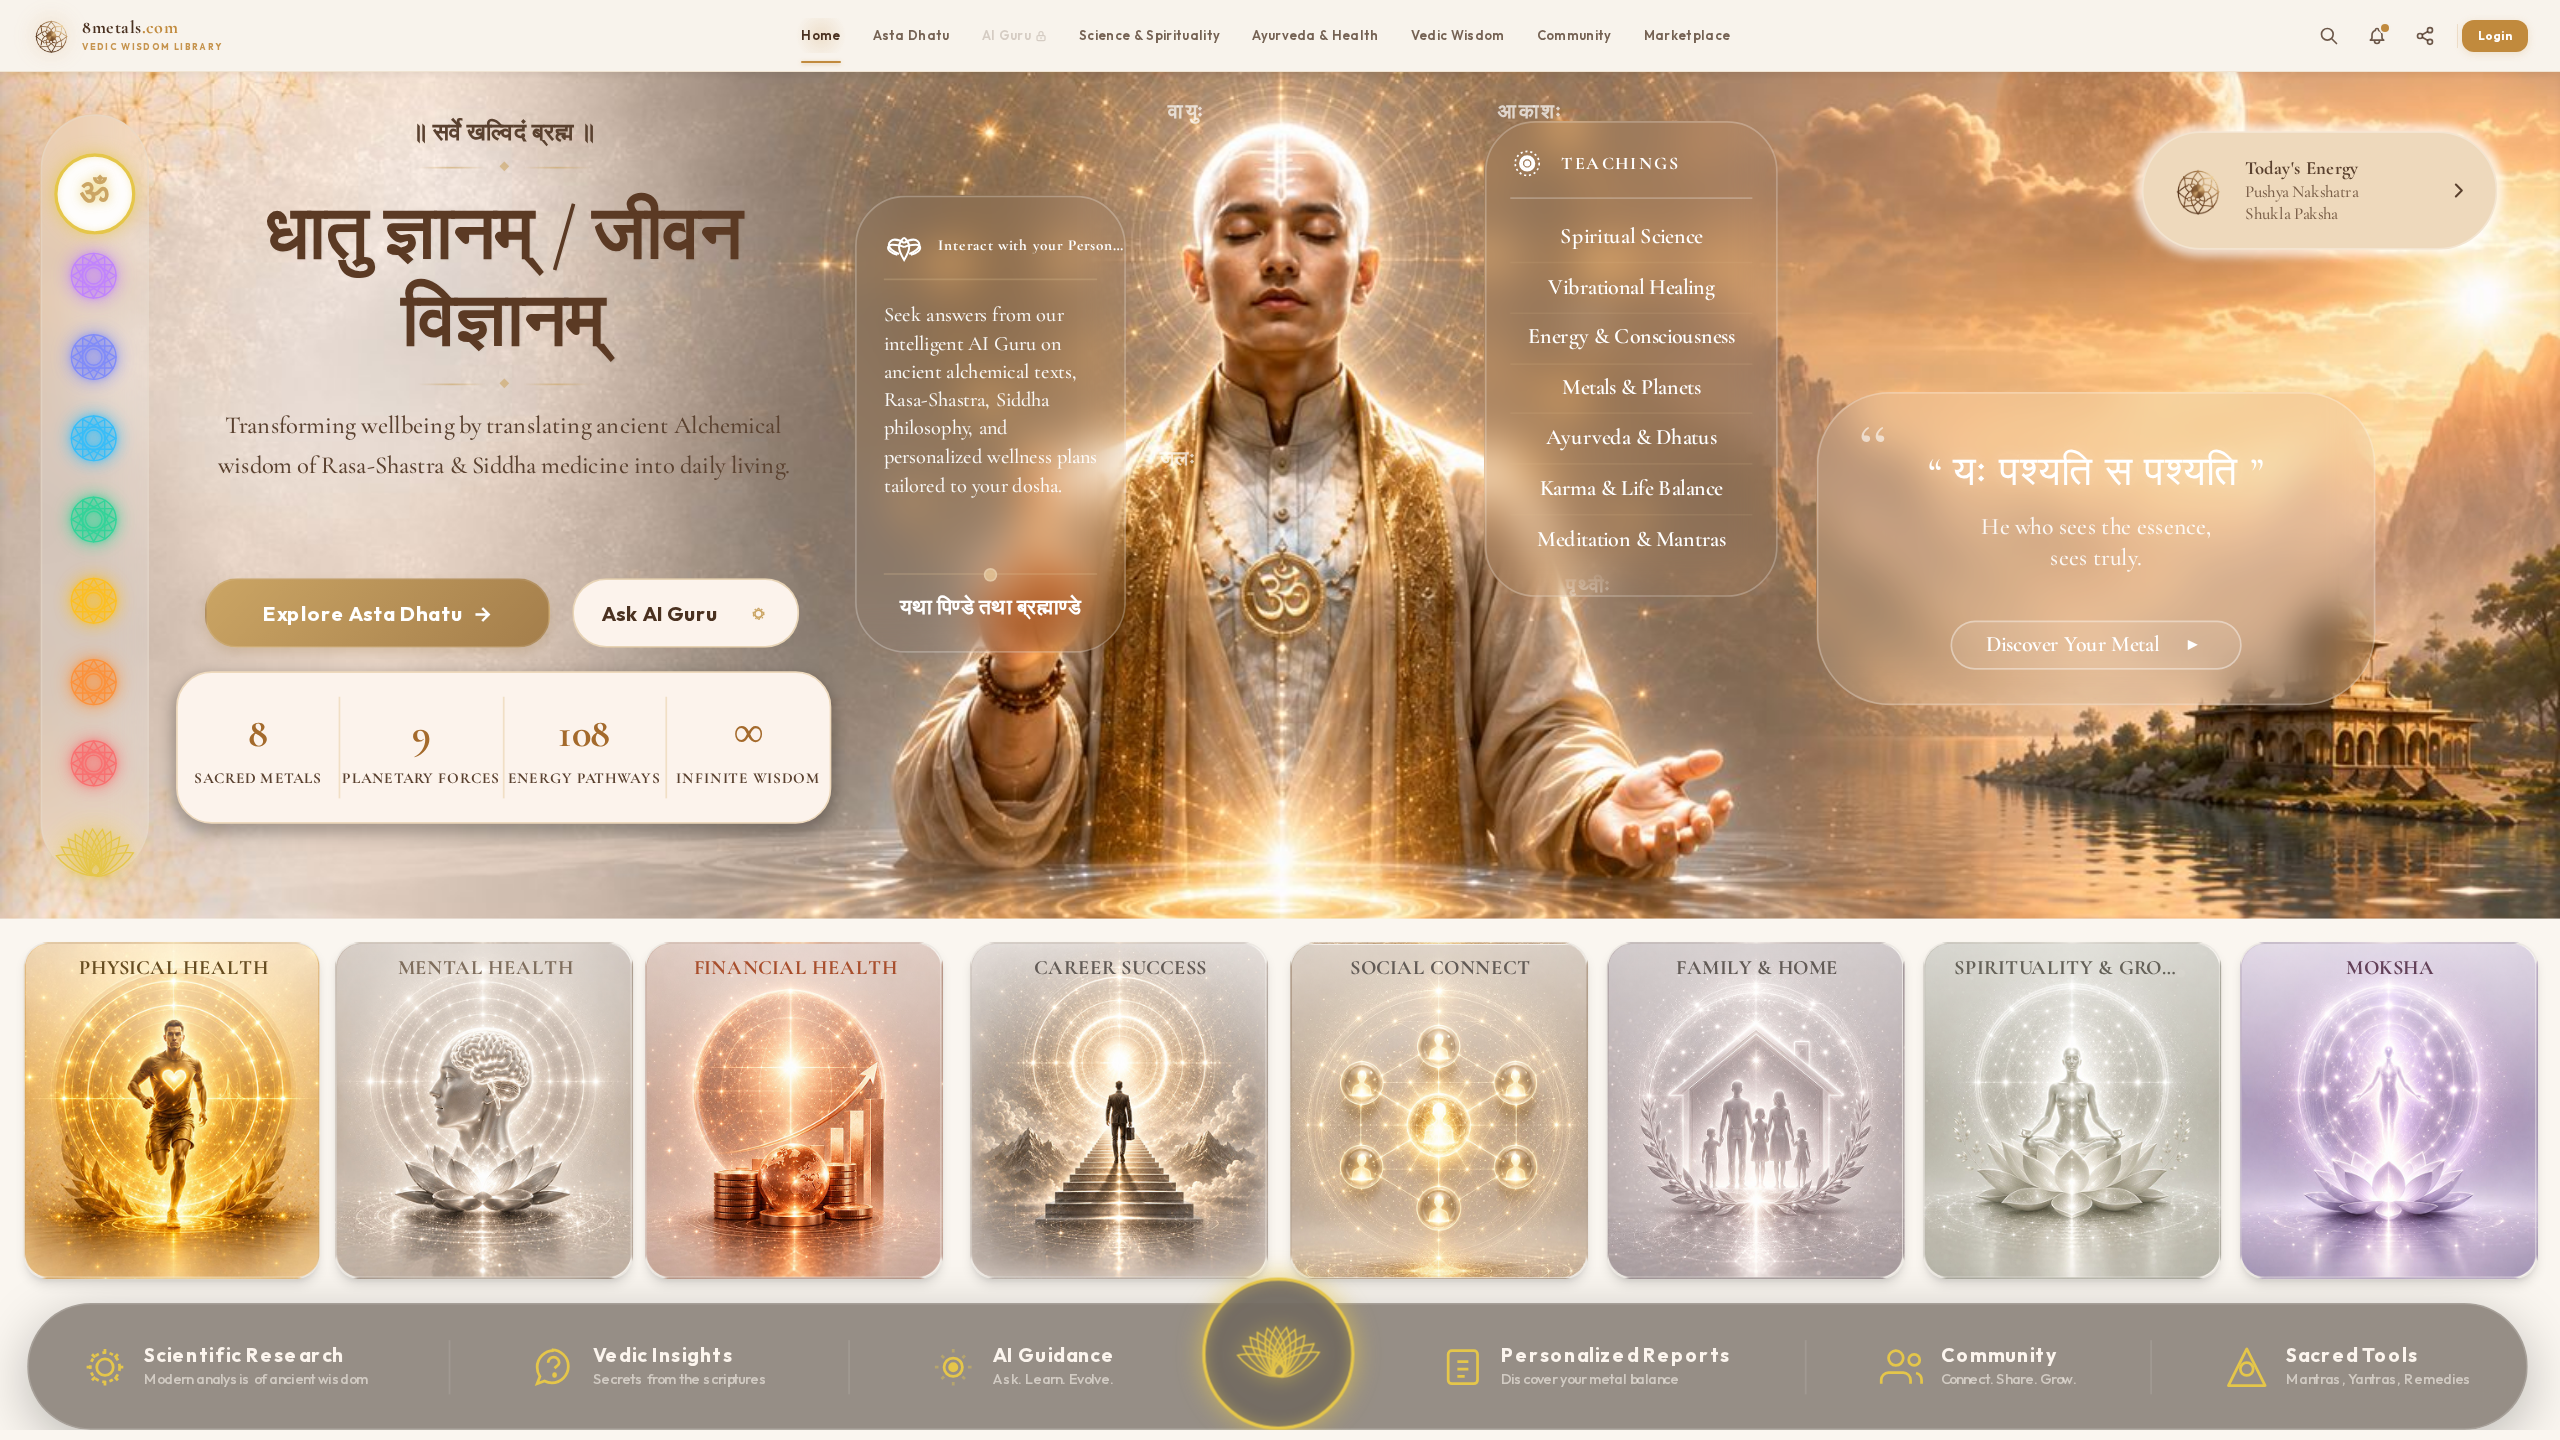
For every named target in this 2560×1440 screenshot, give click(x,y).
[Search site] (2329, 36)
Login (2495, 35)
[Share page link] (2425, 36)
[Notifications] (2377, 36)
